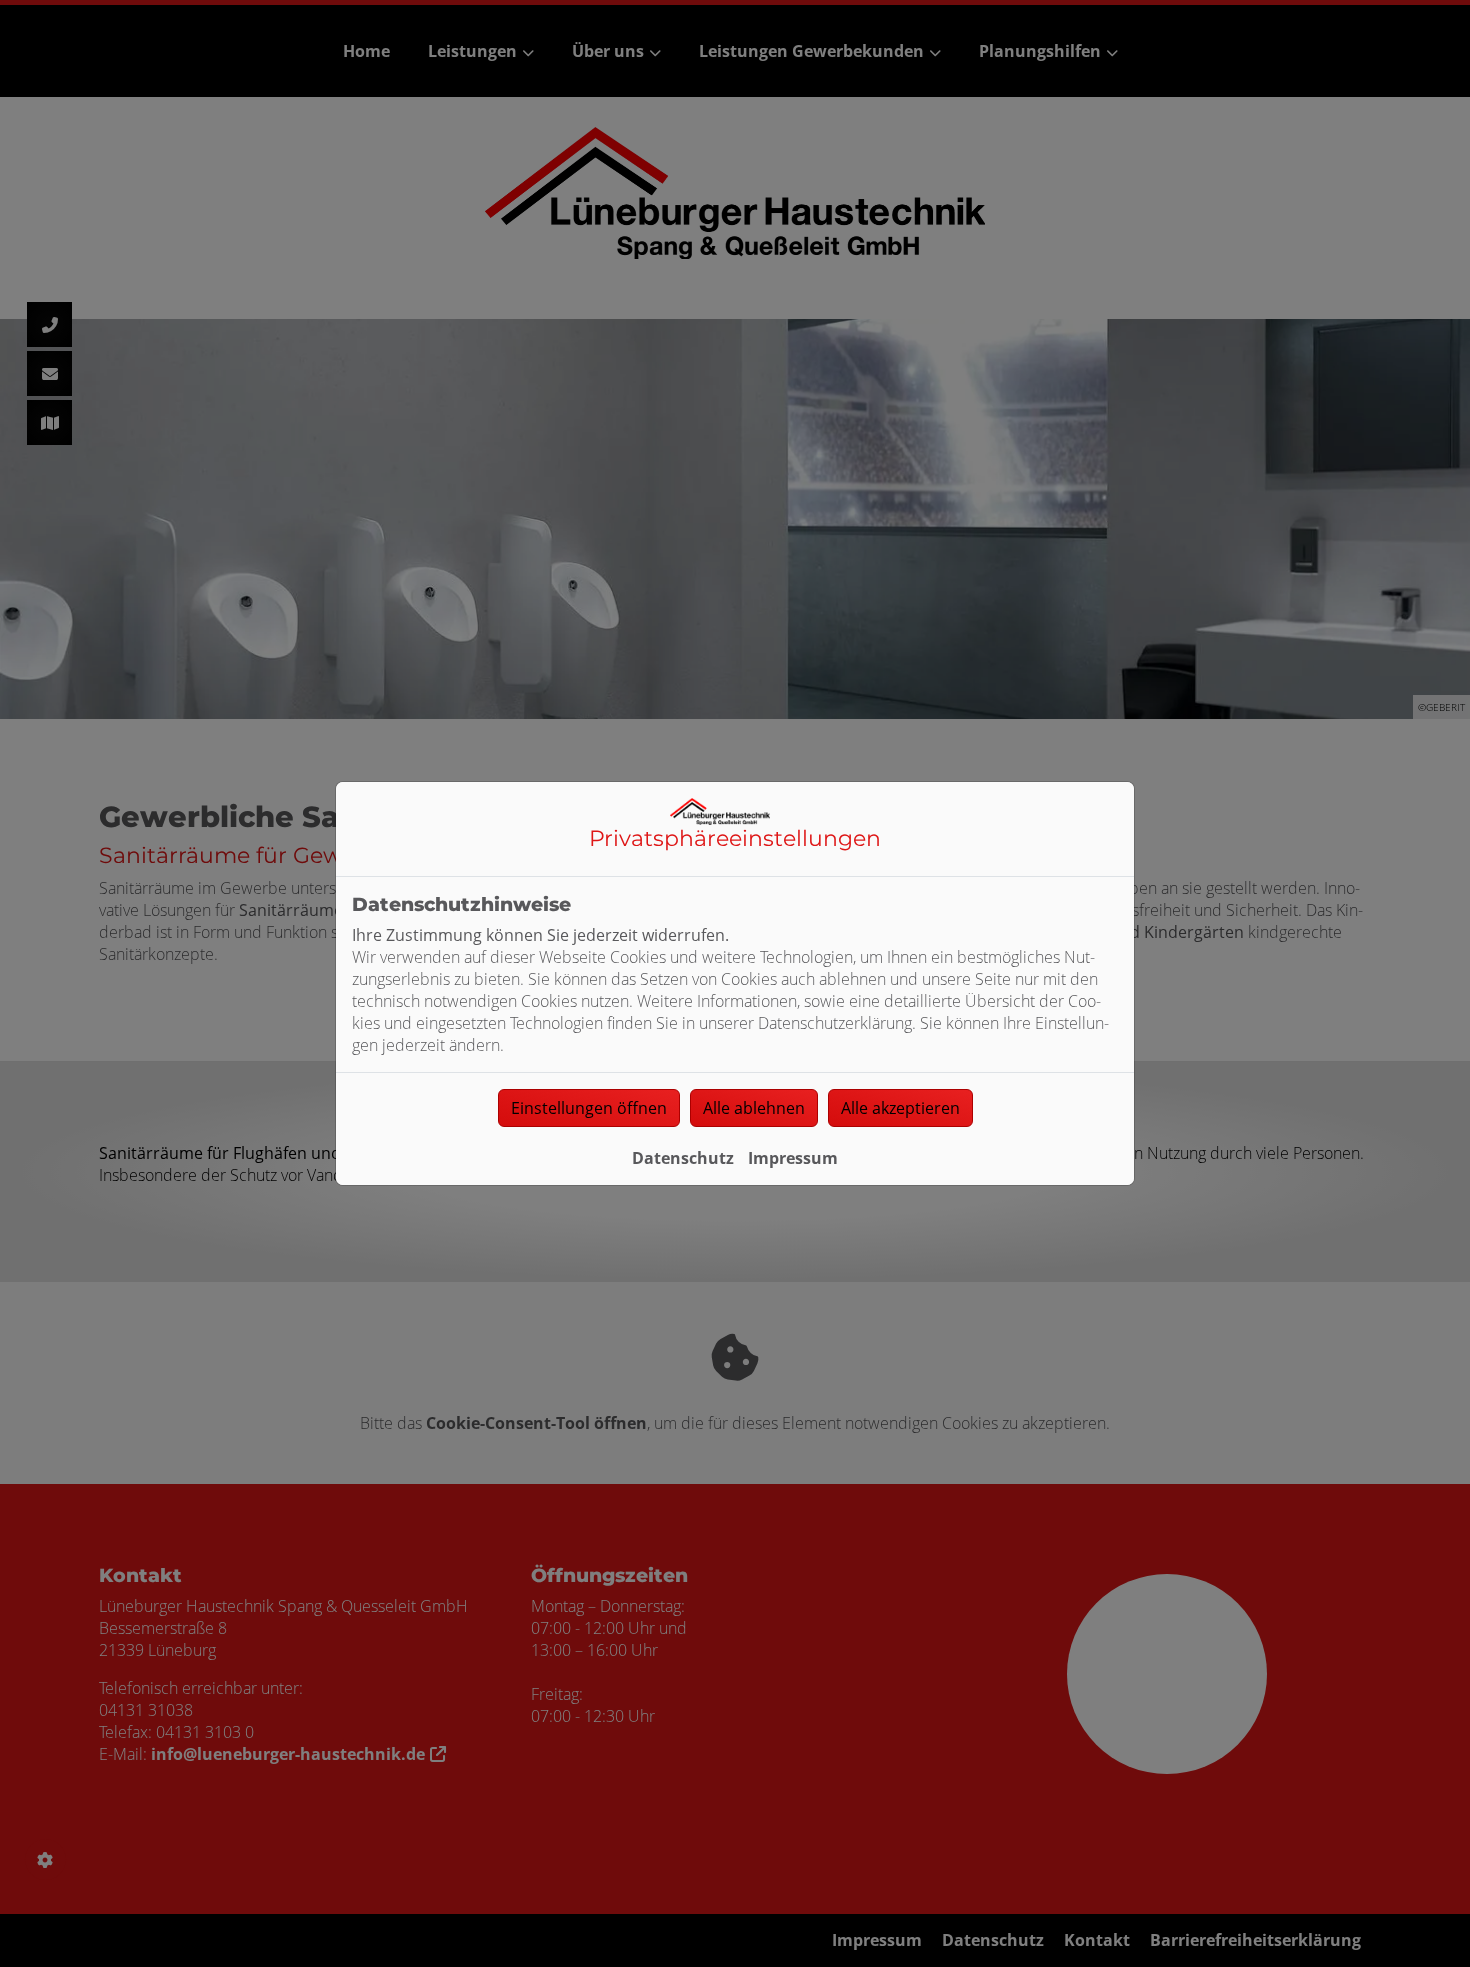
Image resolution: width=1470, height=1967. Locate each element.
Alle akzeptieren (900, 1108)
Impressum (793, 1158)
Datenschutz (683, 1158)
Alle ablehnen (754, 1108)
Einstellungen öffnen (589, 1108)
